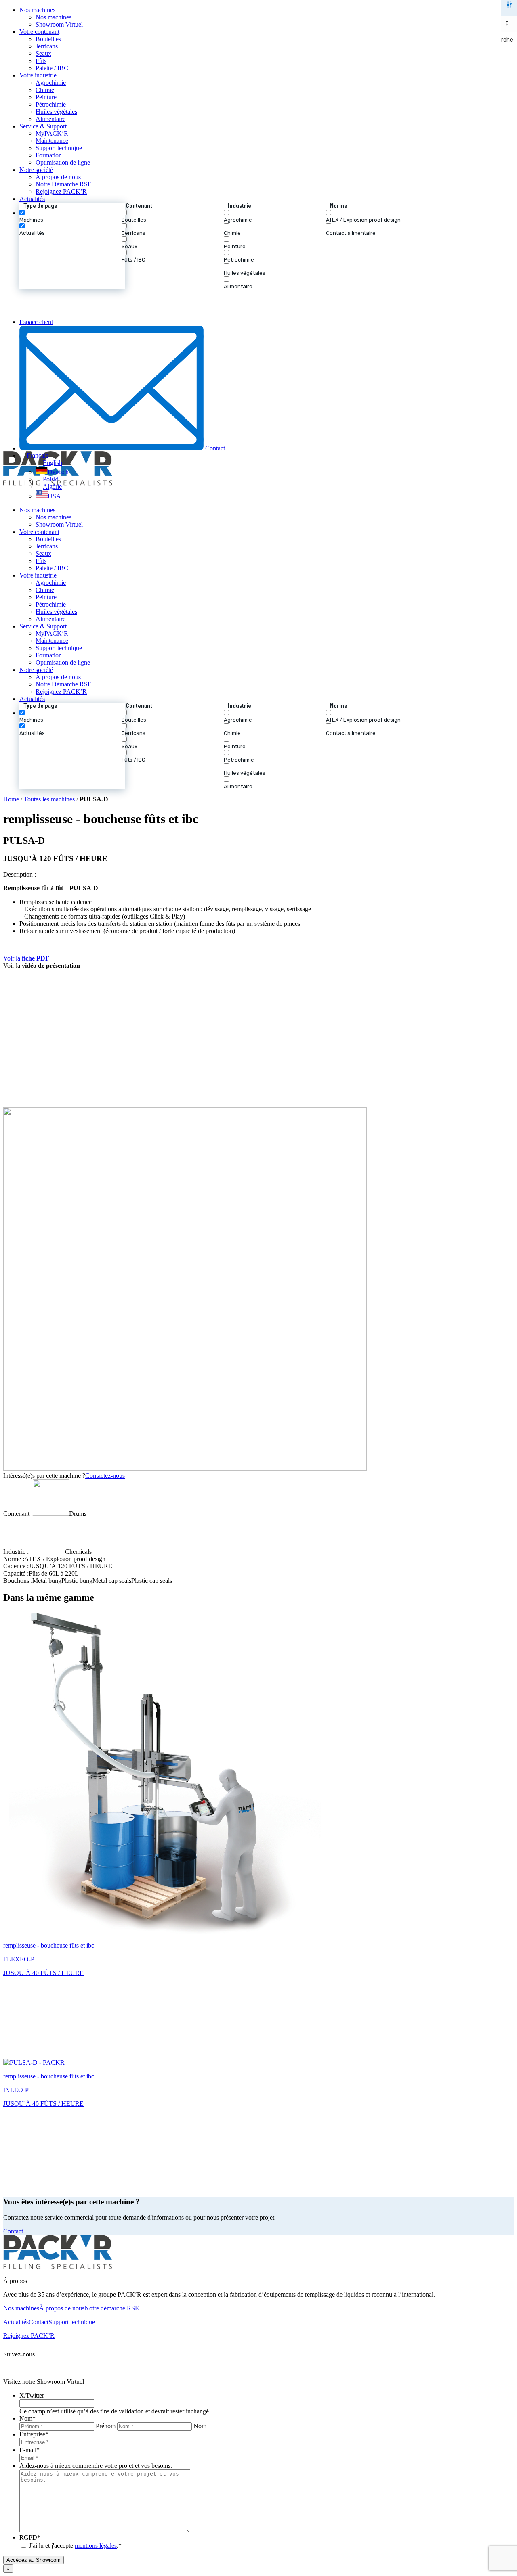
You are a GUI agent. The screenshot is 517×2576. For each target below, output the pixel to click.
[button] (267, 246)
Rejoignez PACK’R (61, 191)
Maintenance (52, 141)
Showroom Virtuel (59, 24)
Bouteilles (48, 39)
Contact (214, 448)
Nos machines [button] (37, 10)
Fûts (41, 61)
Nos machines (54, 17)
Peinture (46, 97)
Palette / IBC (52, 68)
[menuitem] (267, 17)
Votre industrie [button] (38, 75)
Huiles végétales (56, 112)
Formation (49, 155)
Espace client (36, 322)
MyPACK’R (52, 133)
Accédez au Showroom (34, 2560)
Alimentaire (50, 119)
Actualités (32, 199)
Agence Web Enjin (318, 2368)
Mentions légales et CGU (136, 2368)
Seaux (43, 53)
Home (11, 799)
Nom (200, 2426)
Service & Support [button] (43, 126)
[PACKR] (258, 304)
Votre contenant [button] (39, 32)
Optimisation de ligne (63, 162)
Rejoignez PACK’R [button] (29, 2336)
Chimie (45, 90)
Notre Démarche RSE (64, 184)
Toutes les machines (49, 799)
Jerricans (47, 46)
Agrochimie (51, 83)
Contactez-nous (105, 1476)
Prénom (106, 2426)
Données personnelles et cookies (219, 2368)
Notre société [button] (36, 170)
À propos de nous (58, 177)
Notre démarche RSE (112, 2308)
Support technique (59, 148)
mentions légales (96, 2546)
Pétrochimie (51, 104)
